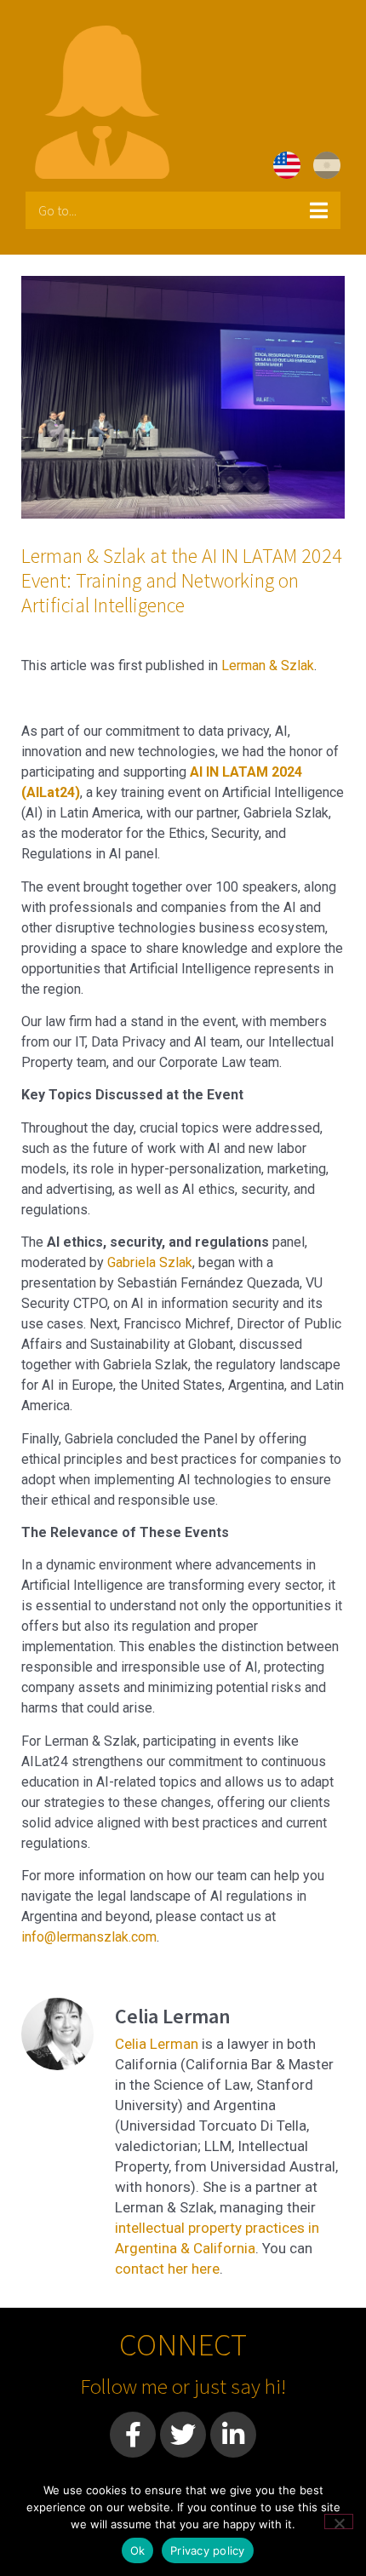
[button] (183, 210)
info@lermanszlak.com (89, 1937)
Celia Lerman (157, 2044)
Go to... (57, 210)
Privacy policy (208, 2550)
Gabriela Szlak (150, 1262)
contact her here (167, 2269)
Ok (138, 2550)
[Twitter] (183, 2435)
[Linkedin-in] (233, 2435)
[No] (339, 2521)
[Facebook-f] (133, 2435)
